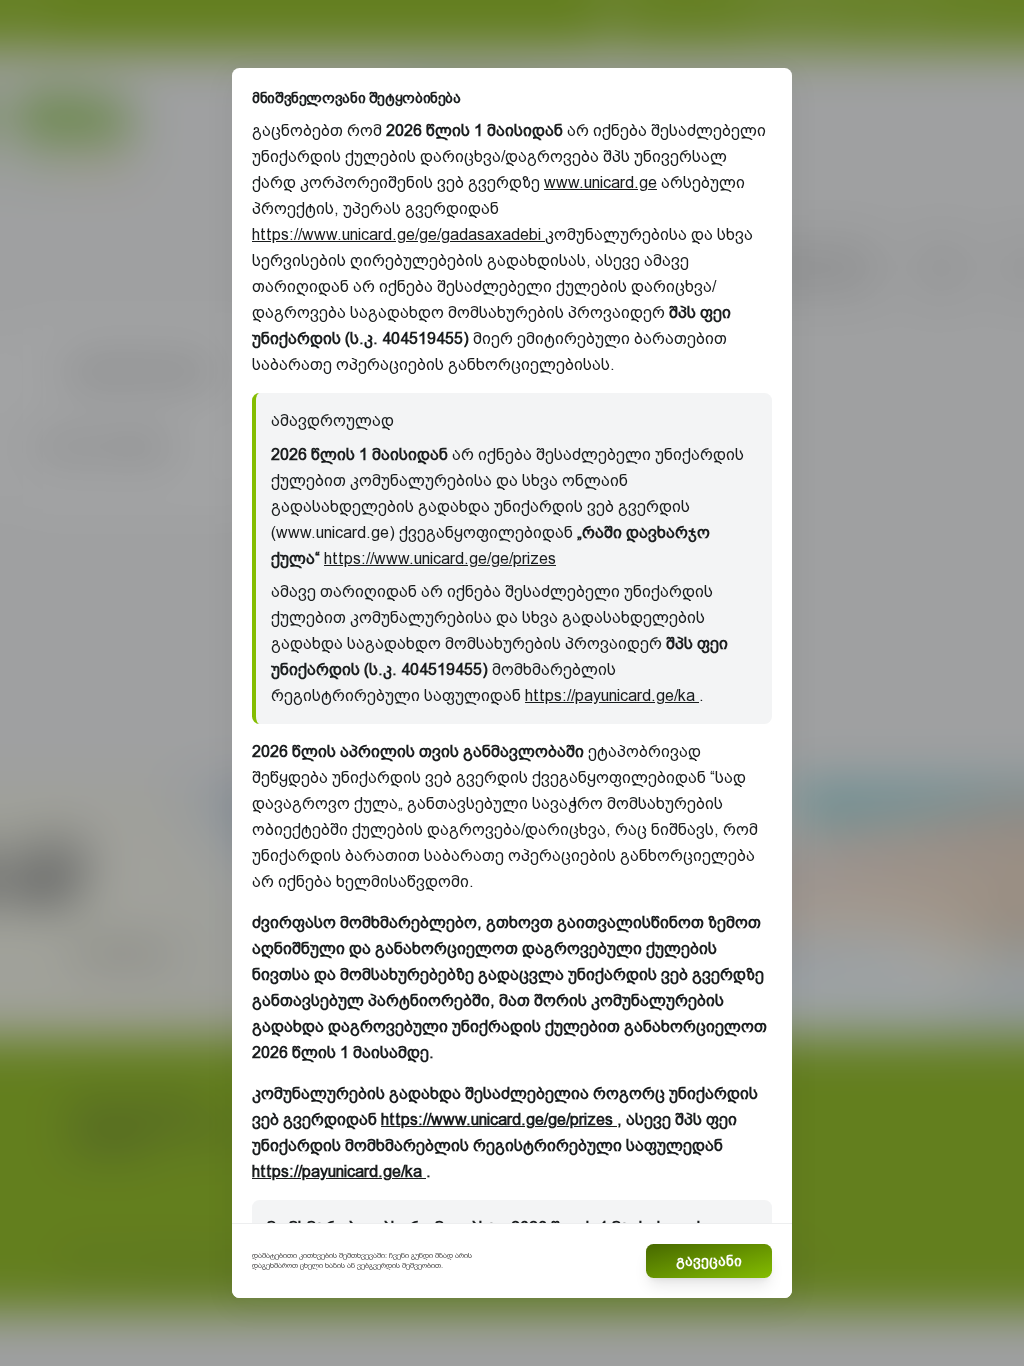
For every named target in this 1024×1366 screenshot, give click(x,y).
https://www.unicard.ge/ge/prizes (440, 558)
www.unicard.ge (600, 182)
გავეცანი (709, 1261)
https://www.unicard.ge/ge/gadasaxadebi (398, 234)
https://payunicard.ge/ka (612, 695)
